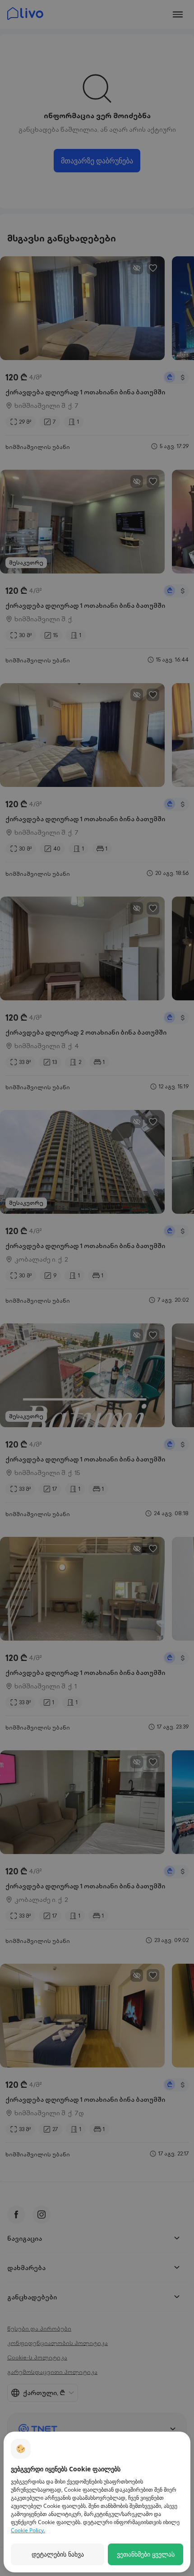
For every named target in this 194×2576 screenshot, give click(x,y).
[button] (58, 2554)
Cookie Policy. (28, 2530)
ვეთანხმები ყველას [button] (146, 2554)
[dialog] (97, 2502)
